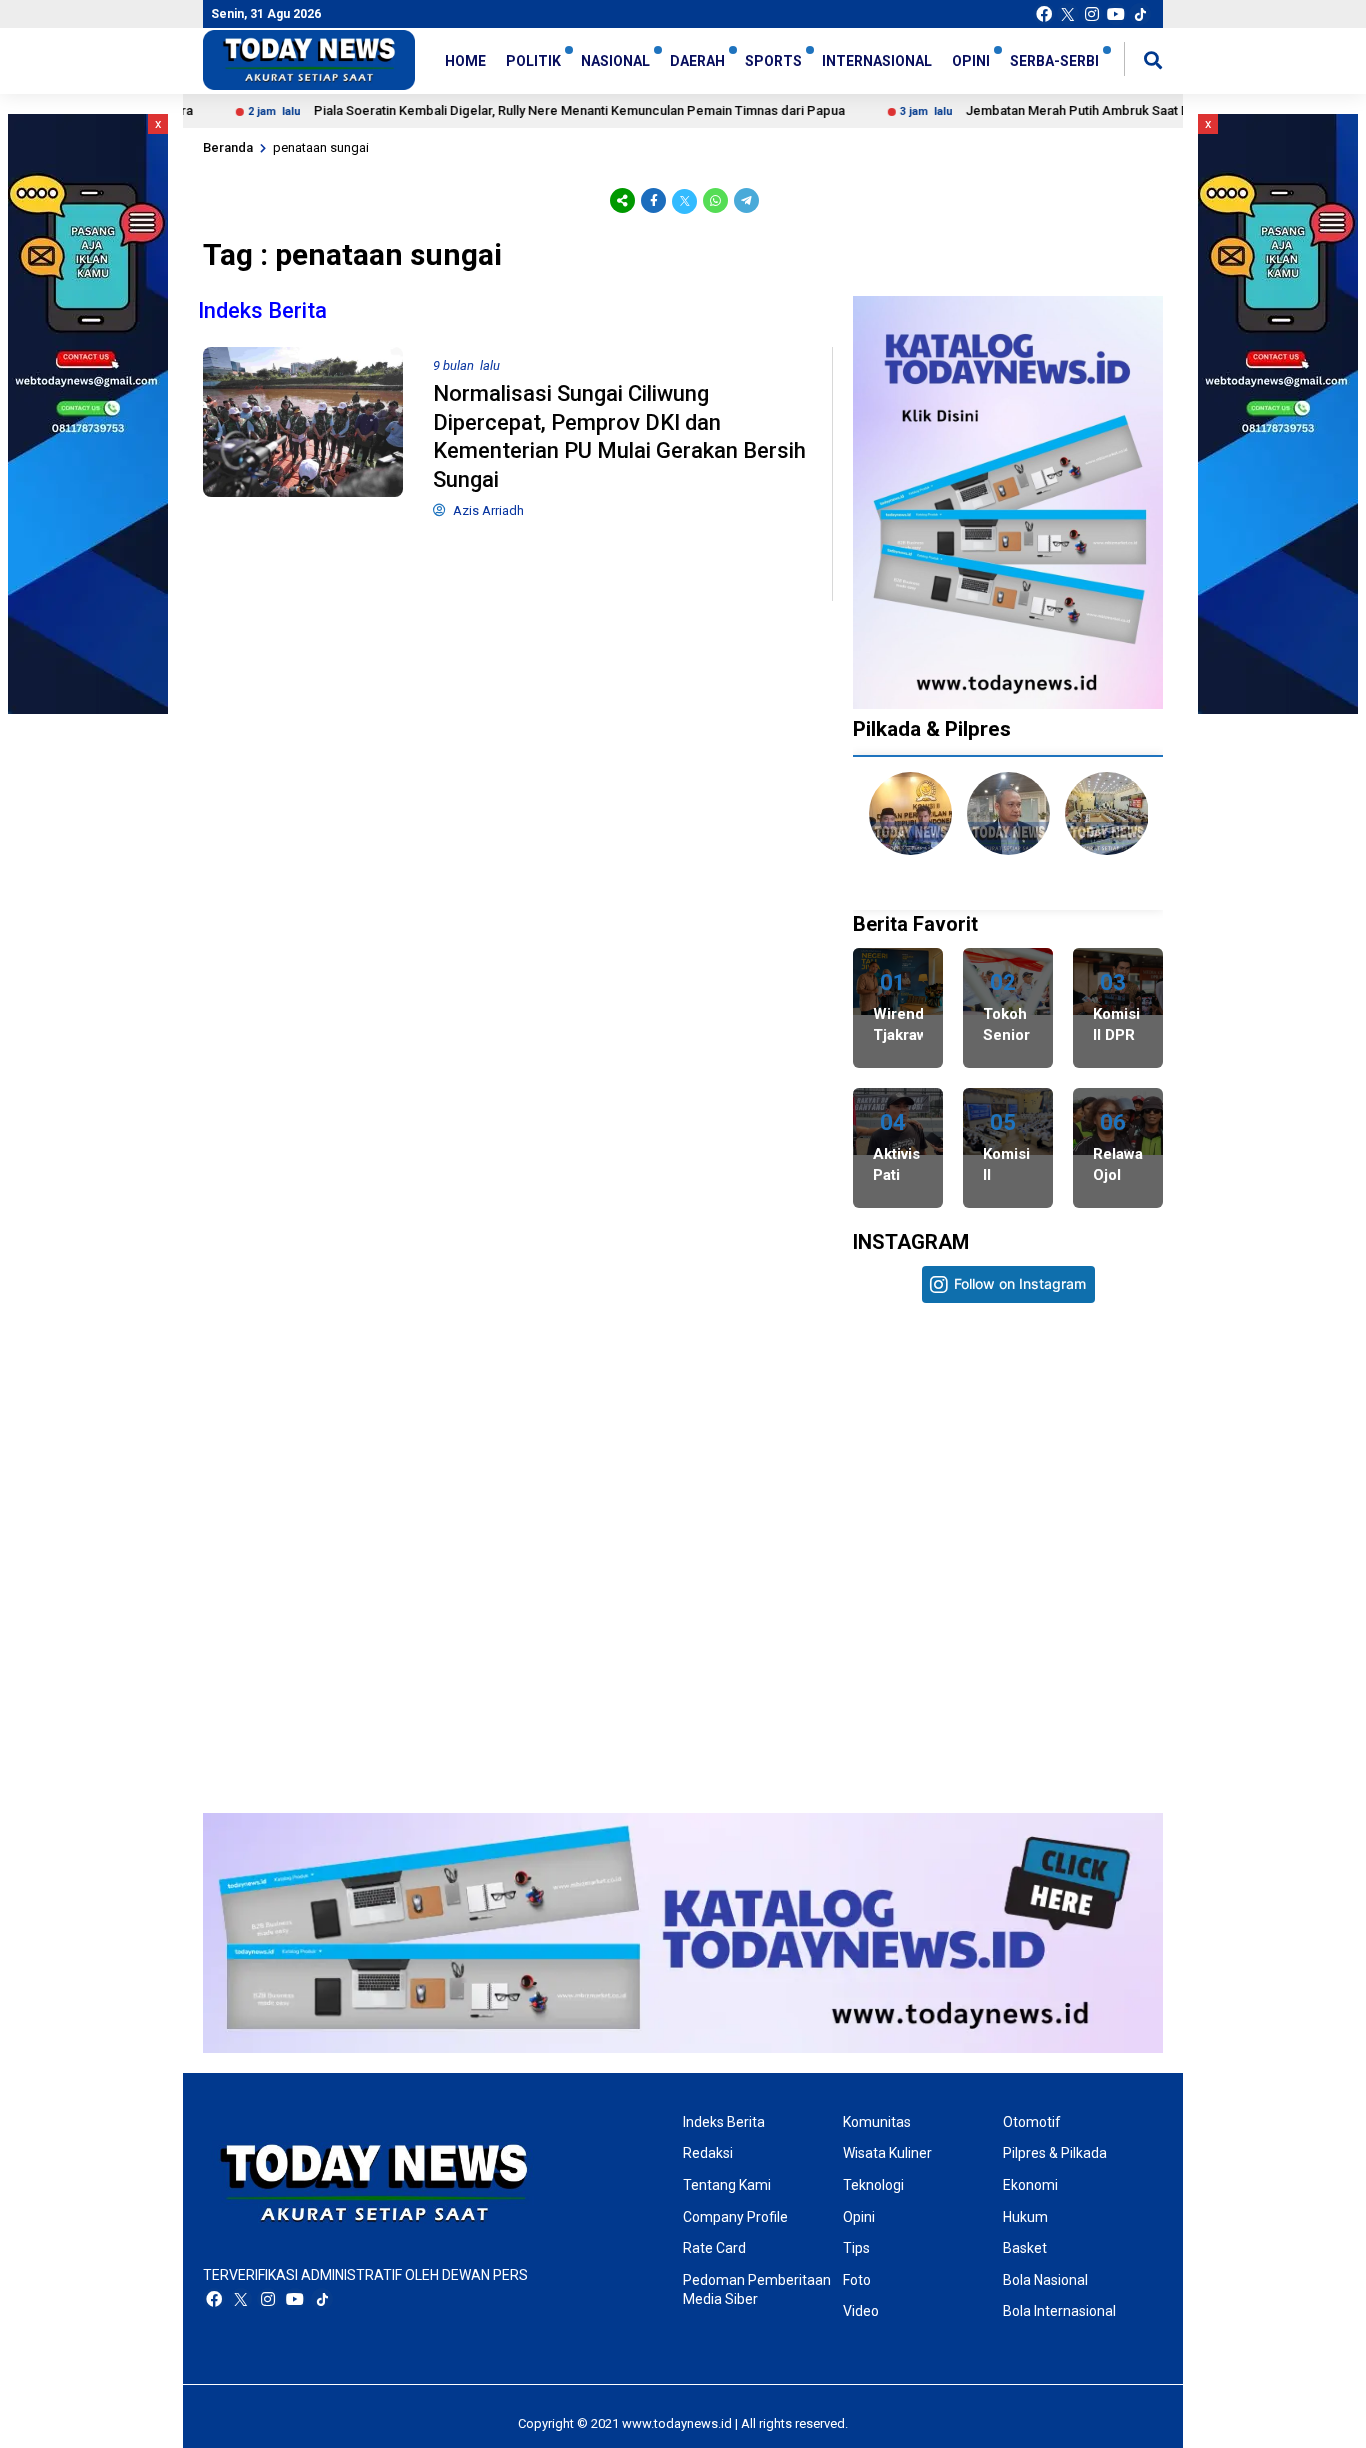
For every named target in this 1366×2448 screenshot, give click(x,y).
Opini (859, 2217)
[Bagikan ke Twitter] (684, 200)
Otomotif (1032, 2122)
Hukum (1025, 2217)
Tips (856, 2248)
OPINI (971, 61)
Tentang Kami (727, 2185)
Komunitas (877, 2122)
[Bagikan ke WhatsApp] (715, 200)
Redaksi (708, 2153)
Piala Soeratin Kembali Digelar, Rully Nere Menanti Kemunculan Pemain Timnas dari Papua (517, 110)
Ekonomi (1030, 2185)
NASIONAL (615, 61)
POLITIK (533, 61)
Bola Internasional (1059, 2311)
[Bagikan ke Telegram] (745, 200)
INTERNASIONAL (877, 61)
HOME (465, 61)
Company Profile (735, 2217)
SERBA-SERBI (1054, 61)
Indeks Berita (262, 310)
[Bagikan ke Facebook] (653, 200)
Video (861, 2311)
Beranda (228, 147)
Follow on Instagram (1020, 1283)
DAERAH (697, 61)
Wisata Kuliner (887, 2153)
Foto (857, 2280)
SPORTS (773, 61)
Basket (1025, 2248)
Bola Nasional (1045, 2280)
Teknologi (873, 2185)
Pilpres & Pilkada (1055, 2153)
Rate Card (714, 2248)
